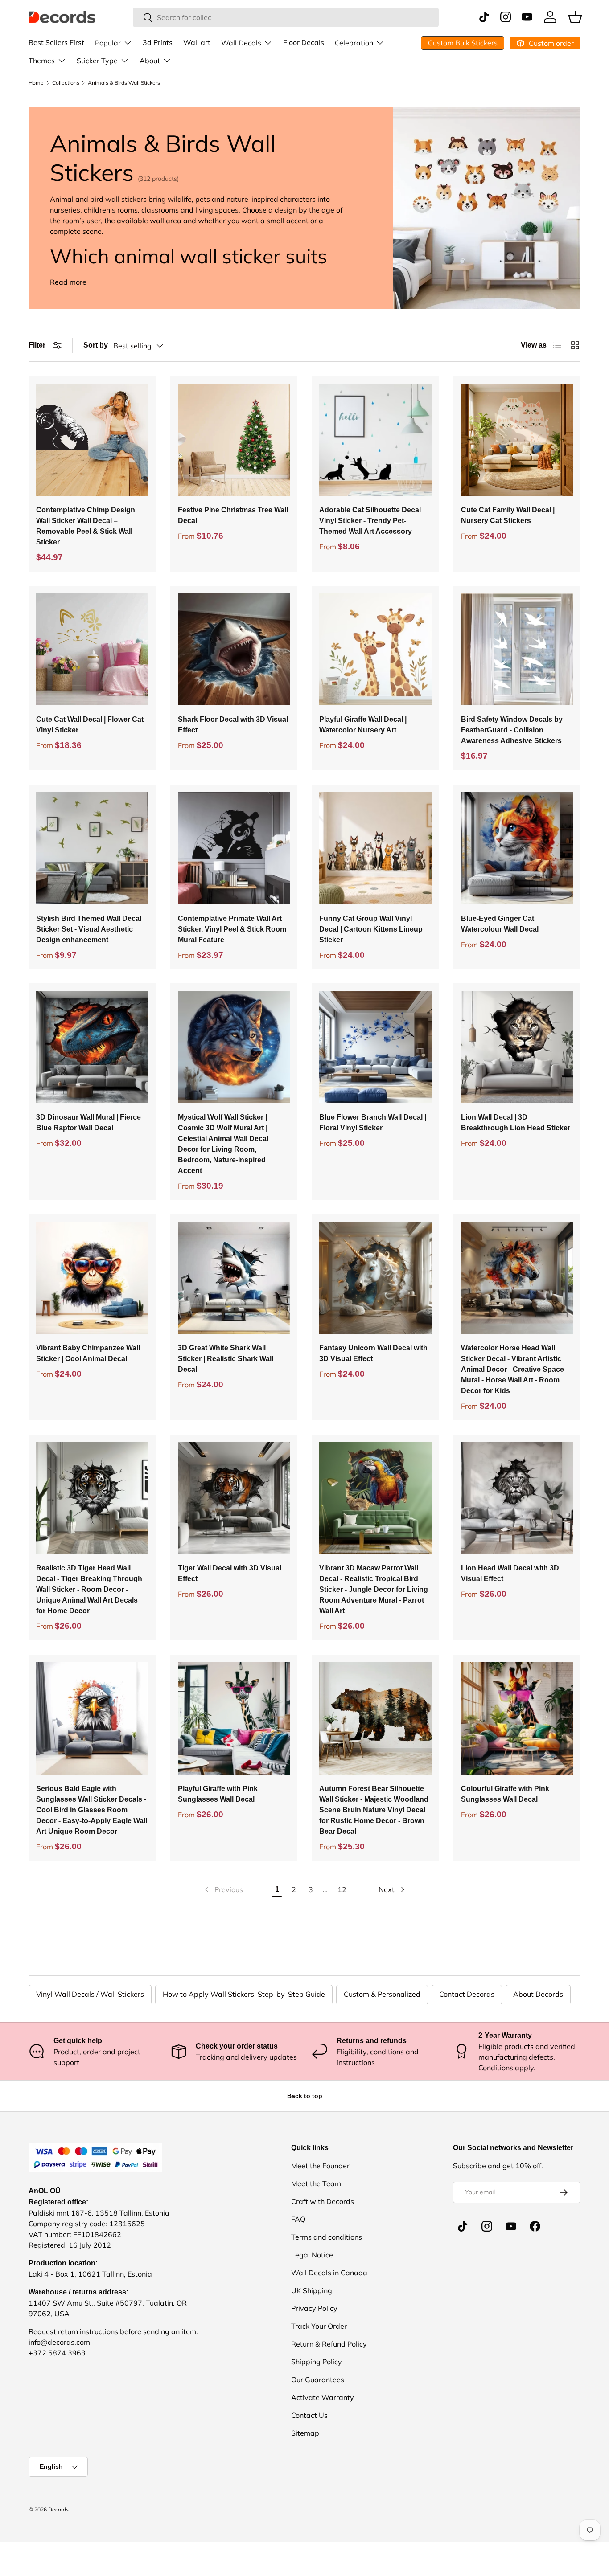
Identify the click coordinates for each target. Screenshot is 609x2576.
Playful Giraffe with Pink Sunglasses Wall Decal (218, 1794)
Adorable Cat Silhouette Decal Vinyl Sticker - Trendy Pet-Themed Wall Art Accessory (370, 521)
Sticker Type (97, 61)
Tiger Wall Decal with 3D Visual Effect (230, 1573)
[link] (223, 1889)
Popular (108, 43)
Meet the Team (316, 2183)
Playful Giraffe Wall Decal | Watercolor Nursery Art (363, 725)
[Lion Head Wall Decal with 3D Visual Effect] (517, 1498)
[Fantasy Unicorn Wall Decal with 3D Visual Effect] (375, 1278)
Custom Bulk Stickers (463, 43)
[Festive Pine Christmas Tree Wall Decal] (234, 440)
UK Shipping (312, 2290)
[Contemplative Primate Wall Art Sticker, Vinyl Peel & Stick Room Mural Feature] (234, 848)
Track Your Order (319, 2326)
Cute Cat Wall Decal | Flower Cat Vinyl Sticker (90, 725)
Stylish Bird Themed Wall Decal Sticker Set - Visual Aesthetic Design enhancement (89, 929)
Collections (66, 83)
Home (36, 83)
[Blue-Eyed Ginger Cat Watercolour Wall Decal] (517, 848)
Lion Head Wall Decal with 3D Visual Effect (510, 1573)
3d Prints (158, 42)
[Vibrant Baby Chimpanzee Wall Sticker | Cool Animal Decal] (92, 1278)
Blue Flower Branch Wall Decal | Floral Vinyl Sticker (373, 1122)
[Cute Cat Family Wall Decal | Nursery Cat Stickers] (517, 440)
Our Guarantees (318, 2380)
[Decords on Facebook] (535, 2226)
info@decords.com (59, 2342)
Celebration (354, 43)
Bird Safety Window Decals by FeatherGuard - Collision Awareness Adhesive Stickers (512, 730)
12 (342, 1889)
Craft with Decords (323, 2201)
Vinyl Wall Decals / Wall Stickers (90, 1994)
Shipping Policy (317, 2362)
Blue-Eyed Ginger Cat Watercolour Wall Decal (500, 924)
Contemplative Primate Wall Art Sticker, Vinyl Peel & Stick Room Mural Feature (232, 929)
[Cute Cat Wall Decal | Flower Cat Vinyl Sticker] (92, 650)
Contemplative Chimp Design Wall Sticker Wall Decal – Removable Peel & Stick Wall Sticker (86, 526)
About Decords (538, 1994)
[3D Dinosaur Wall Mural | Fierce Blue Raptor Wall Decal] (92, 1047)
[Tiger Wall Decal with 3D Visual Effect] (234, 1498)
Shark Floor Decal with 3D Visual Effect (233, 725)
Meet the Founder (320, 2166)
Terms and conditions (327, 2237)
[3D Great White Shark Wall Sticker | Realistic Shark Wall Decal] (234, 1278)
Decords (58, 2509)
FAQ (298, 2219)
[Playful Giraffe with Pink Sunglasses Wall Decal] (234, 1718)
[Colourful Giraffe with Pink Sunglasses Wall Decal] (517, 1718)
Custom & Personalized (382, 1994)
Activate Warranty (323, 2397)
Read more (68, 282)
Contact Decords (467, 1994)
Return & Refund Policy (329, 2344)
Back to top (305, 2096)
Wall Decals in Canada (329, 2273)
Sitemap (305, 2433)
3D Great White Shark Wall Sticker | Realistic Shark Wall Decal (226, 1359)
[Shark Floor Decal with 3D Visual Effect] (234, 650)
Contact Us (309, 2415)
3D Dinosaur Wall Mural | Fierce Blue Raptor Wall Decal (88, 1122)
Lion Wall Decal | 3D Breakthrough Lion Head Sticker (516, 1122)
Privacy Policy (314, 2308)
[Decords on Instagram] (487, 2226)
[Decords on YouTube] (511, 2226)
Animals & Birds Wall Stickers (124, 83)
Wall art (197, 42)
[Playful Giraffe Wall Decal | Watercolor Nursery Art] (375, 650)
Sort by (96, 345)
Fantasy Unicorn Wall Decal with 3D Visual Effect (373, 1353)
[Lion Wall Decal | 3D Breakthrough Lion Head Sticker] (517, 1047)
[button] (575, 17)
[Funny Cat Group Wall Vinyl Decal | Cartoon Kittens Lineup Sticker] (375, 848)
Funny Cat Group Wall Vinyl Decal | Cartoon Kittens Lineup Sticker (371, 929)
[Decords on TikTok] (463, 2226)
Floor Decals (304, 42)
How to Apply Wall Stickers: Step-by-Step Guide (244, 1994)
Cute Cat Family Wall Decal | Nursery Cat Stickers (508, 515)
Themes (42, 61)
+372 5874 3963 (57, 2353)
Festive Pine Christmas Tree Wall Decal (233, 515)
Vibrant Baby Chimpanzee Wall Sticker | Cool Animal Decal (88, 1353)
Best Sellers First (56, 42)
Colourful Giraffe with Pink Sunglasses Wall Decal (505, 1794)
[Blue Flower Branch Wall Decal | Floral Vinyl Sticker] (375, 1047)
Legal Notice (312, 2255)
